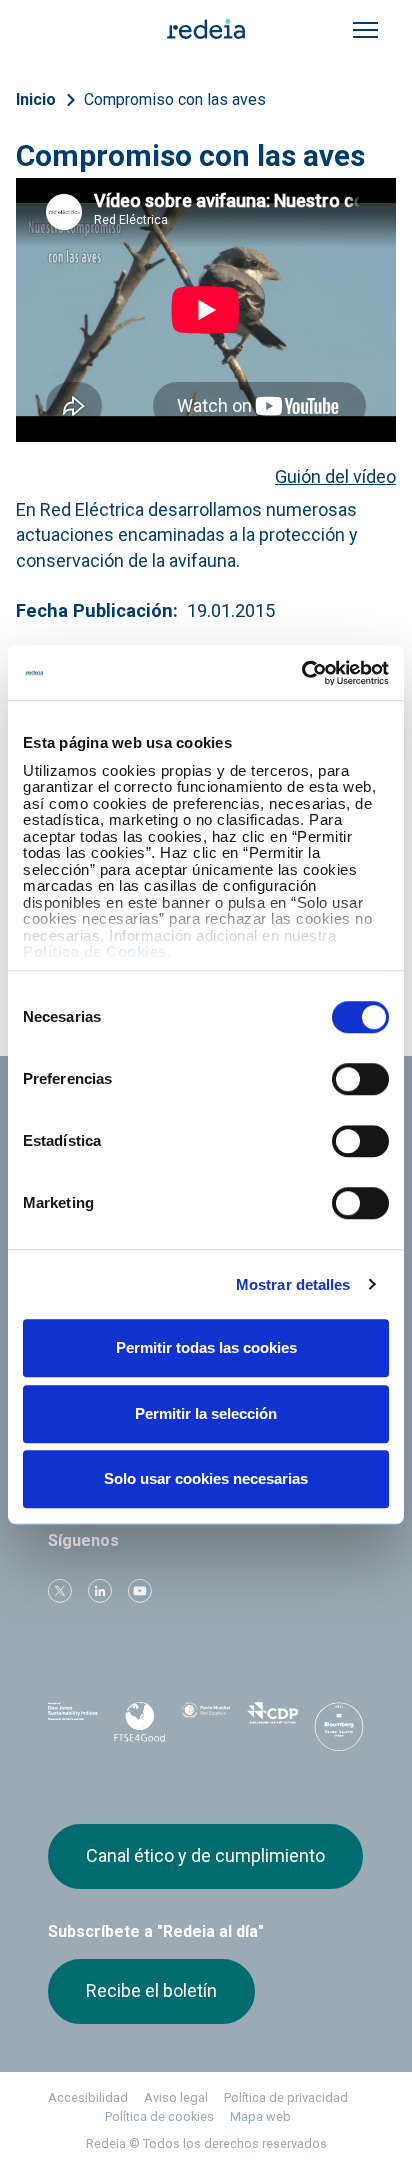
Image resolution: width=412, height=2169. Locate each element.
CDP (272, 1723)
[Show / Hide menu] (365, 30)
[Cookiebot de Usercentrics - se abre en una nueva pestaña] (301, 673)
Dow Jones (73, 1723)
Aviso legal (176, 2097)
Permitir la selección (206, 1413)
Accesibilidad (88, 2097)
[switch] (360, 1079)
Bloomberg (339, 1729)
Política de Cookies (95, 951)
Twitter (60, 1591)
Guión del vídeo (335, 476)
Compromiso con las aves (175, 99)
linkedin (100, 1591)
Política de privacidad (286, 2097)
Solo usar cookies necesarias (206, 1478)
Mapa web (260, 2116)
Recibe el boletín (151, 1990)
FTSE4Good (139, 1727)
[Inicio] (206, 28)
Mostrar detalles (293, 1284)
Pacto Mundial (206, 1724)
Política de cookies (159, 2116)
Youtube (140, 1591)
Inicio (36, 99)
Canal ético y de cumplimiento (205, 1855)
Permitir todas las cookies (206, 1347)
